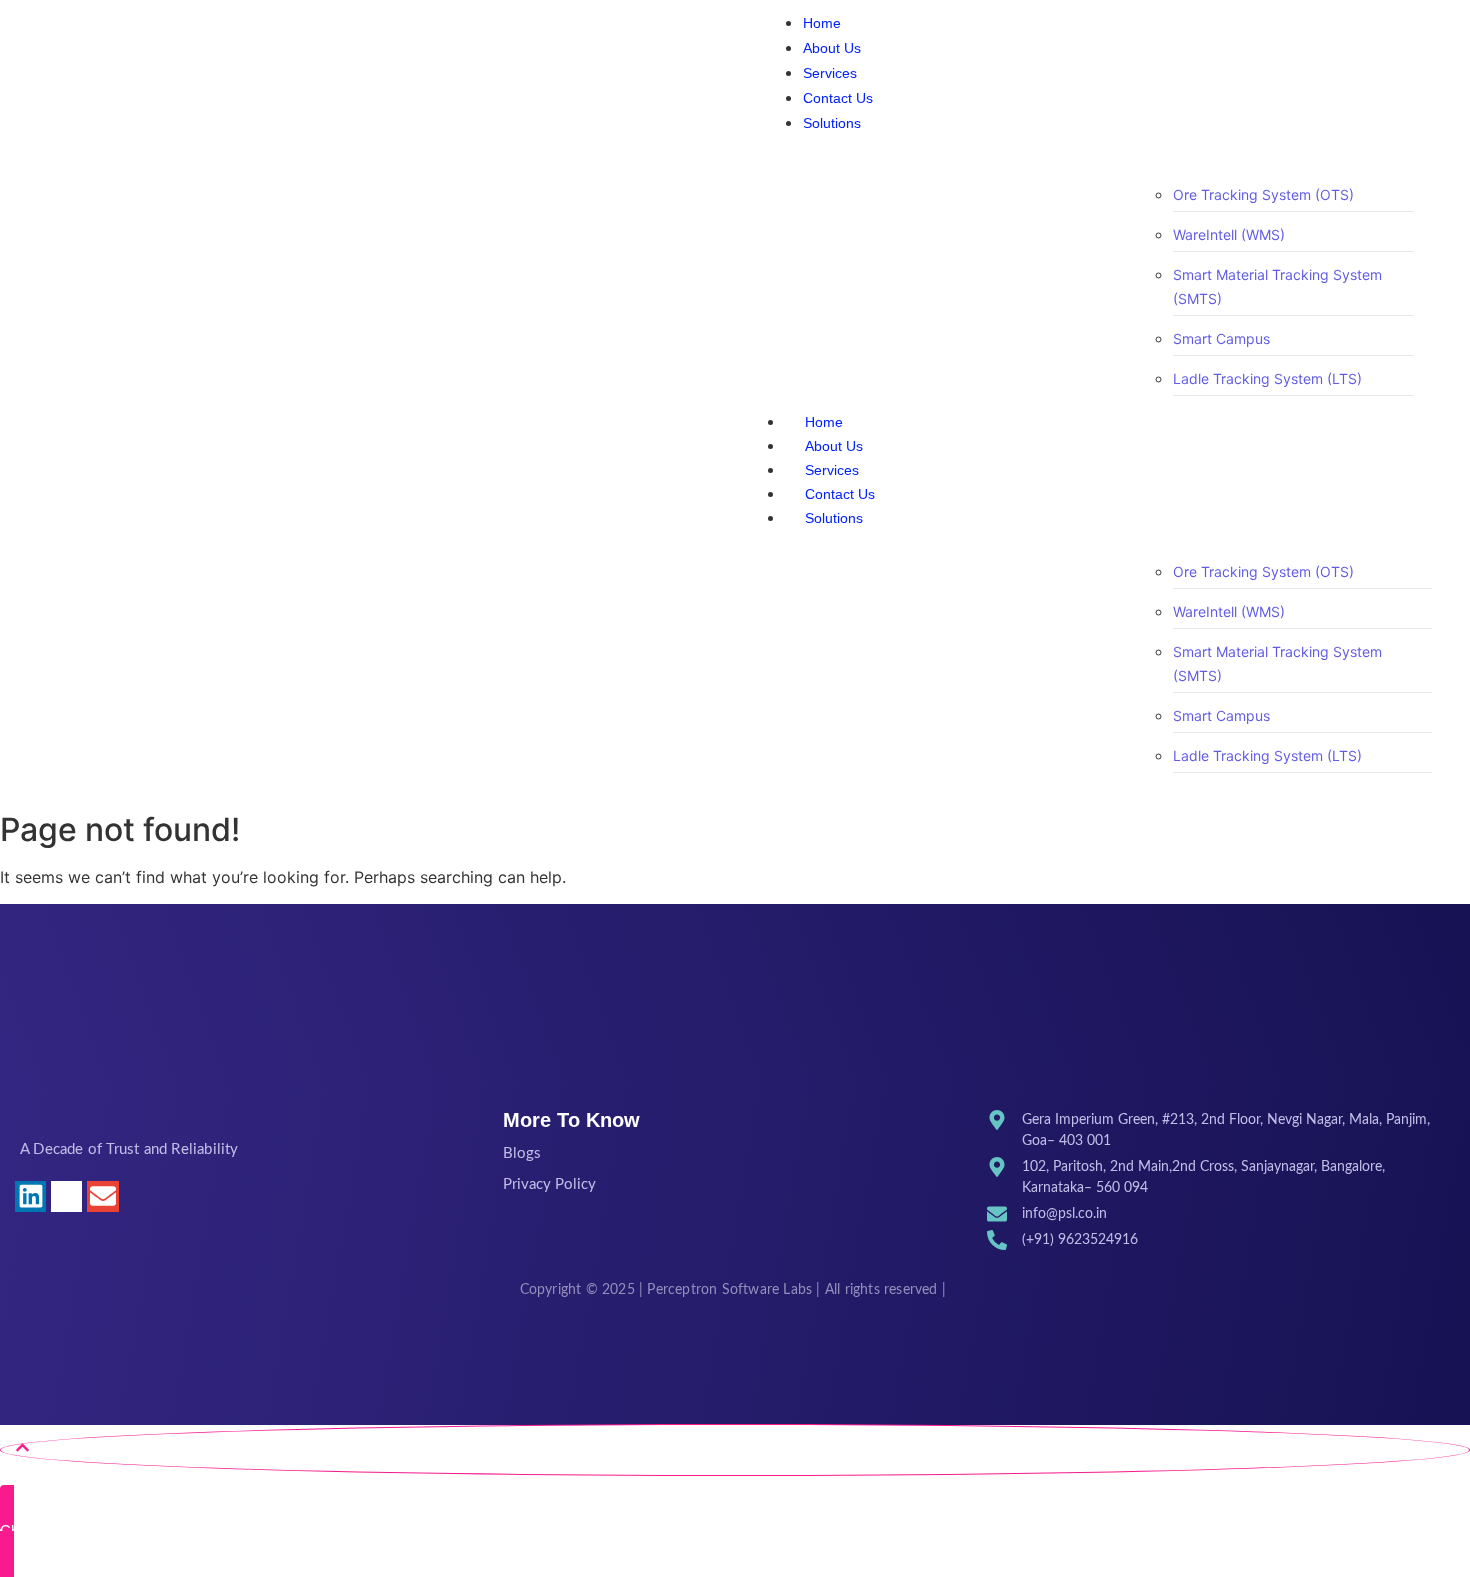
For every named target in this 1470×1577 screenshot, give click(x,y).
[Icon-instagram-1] (66, 1196)
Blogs (522, 1153)
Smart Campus (1221, 338)
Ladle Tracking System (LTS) (1267, 378)
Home (824, 422)
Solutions (834, 518)
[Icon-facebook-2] (139, 1196)
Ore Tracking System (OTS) (1263, 194)
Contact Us (840, 494)
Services (832, 470)
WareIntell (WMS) (1229, 234)
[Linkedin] (30, 1196)
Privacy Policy (549, 1184)
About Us (834, 446)
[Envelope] (102, 1196)
